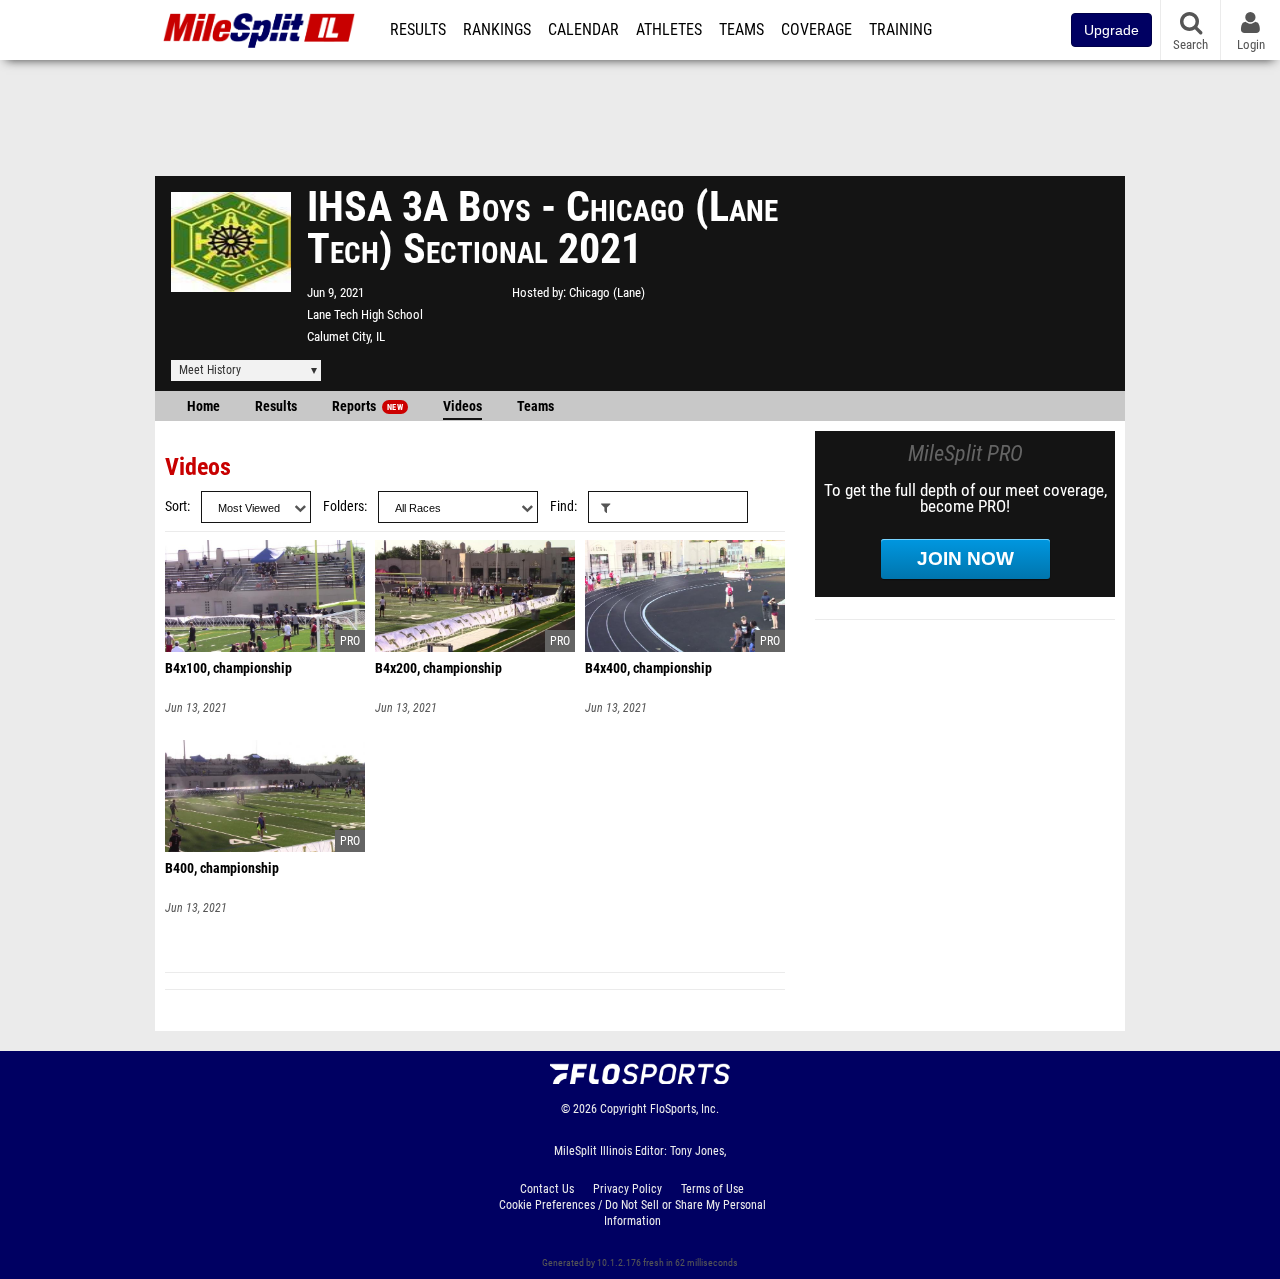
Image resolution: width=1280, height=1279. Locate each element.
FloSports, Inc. (684, 1109)
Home (203, 406)
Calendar (583, 30)
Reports (367, 406)
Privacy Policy (627, 1189)
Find (562, 506)
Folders (343, 506)
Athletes (669, 30)
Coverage (816, 30)
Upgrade (1111, 30)
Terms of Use (712, 1189)
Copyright (623, 1109)
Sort (176, 506)
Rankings (497, 30)
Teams (741, 30)
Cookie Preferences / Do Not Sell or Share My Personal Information (632, 1213)
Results (418, 30)
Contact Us (547, 1189)
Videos (462, 406)
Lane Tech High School (365, 314)
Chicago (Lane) (607, 292)
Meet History (210, 370)
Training (900, 30)
